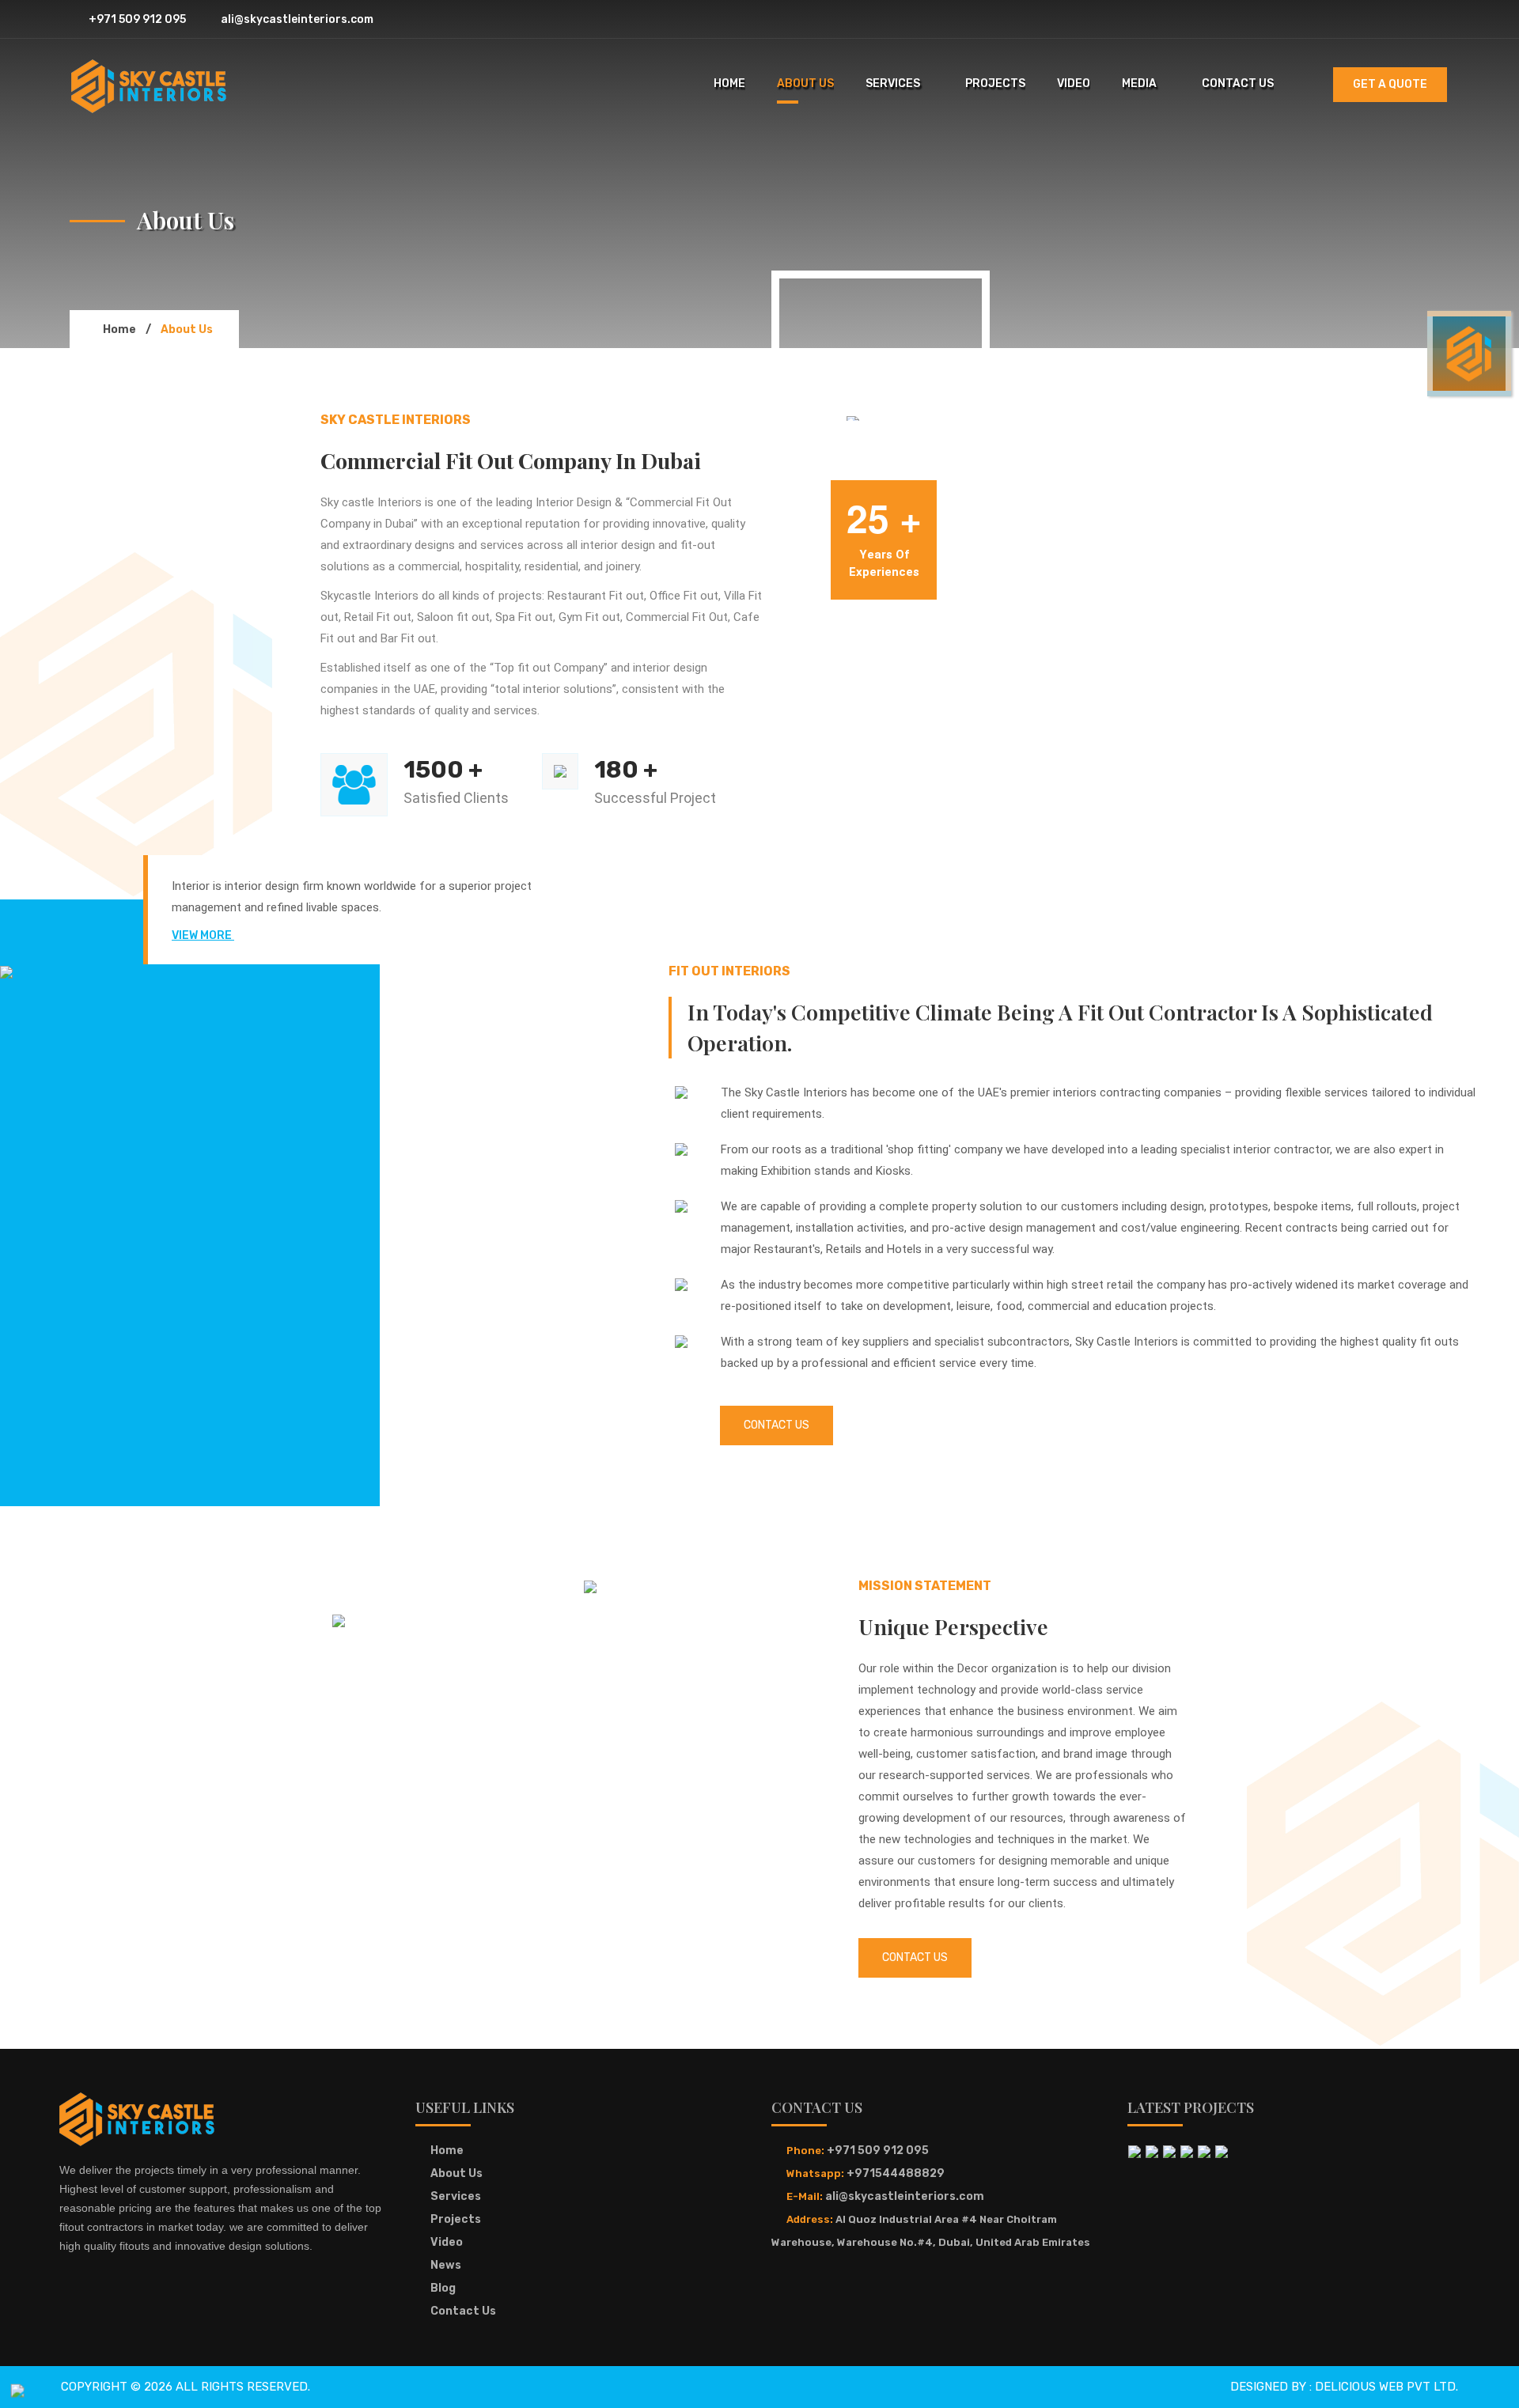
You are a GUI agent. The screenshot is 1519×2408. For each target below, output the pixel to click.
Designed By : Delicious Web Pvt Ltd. (1344, 2387)
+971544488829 (896, 2173)
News (446, 2265)
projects (995, 83)
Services (456, 2196)
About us (456, 2173)
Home (447, 2151)
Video (447, 2242)
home (729, 83)
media (1139, 83)
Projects (456, 2219)
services (893, 83)
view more (203, 935)
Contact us (915, 1957)
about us (805, 83)
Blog (443, 2288)
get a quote (1390, 84)
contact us (1238, 83)
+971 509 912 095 (136, 19)
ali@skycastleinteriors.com (296, 19)
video (1074, 83)
